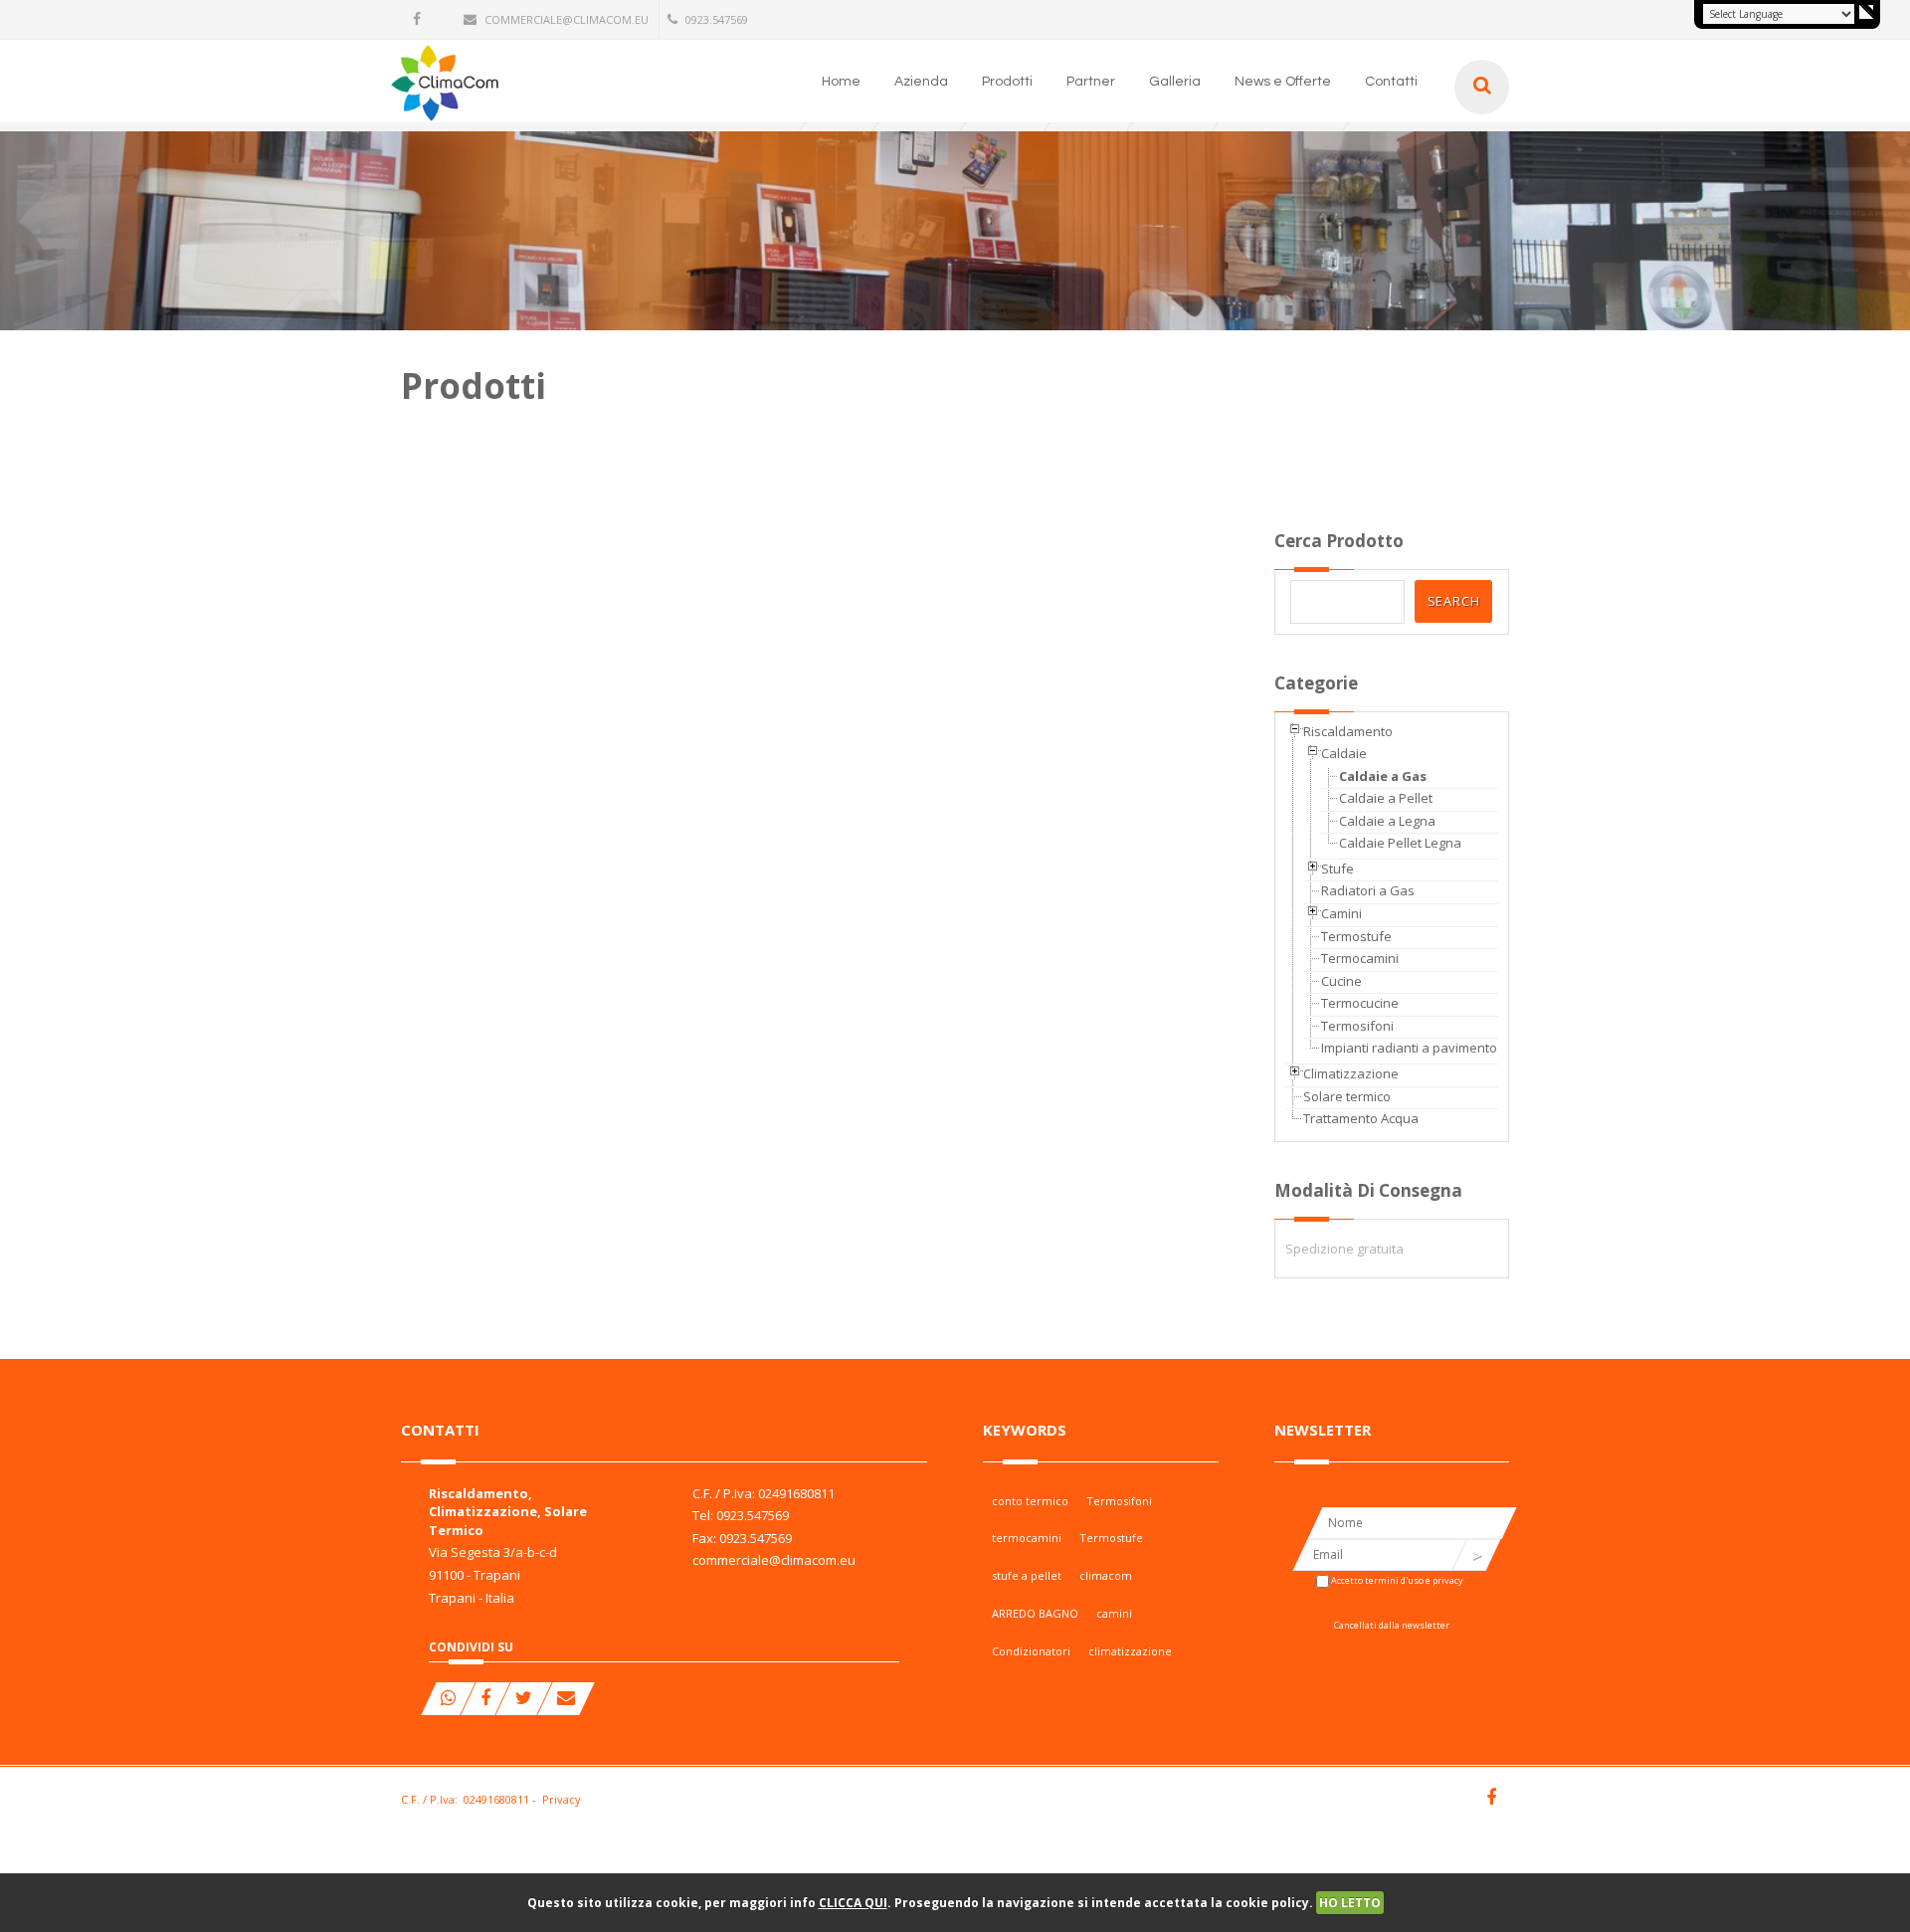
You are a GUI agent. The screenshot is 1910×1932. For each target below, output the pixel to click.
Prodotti (1007, 82)
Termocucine (1360, 1003)
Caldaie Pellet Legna (1400, 843)
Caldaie (1344, 753)
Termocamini (1360, 958)
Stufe (1337, 869)
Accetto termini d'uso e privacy (1397, 1580)
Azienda (921, 82)
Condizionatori (1031, 1651)
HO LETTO (1350, 1903)
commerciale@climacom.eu (567, 19)
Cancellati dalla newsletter (1392, 1625)
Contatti (1391, 82)
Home (841, 82)
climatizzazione (1130, 1651)
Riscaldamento (1348, 731)
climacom (1106, 1575)
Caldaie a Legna (1387, 821)
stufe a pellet (1027, 1575)
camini (1114, 1613)
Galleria (1175, 82)
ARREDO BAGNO (1035, 1613)
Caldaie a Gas (1383, 776)
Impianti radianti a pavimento (1409, 1048)
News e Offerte (1283, 82)
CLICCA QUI (853, 1903)
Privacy (562, 1799)
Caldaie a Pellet (1386, 798)
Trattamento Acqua (1361, 1118)
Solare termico (1347, 1096)
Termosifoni (1357, 1026)
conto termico (1030, 1501)
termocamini (1027, 1538)
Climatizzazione (1351, 1073)
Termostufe (1356, 936)
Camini (1341, 913)
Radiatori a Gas (1368, 890)
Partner (1091, 82)
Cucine (1341, 981)
